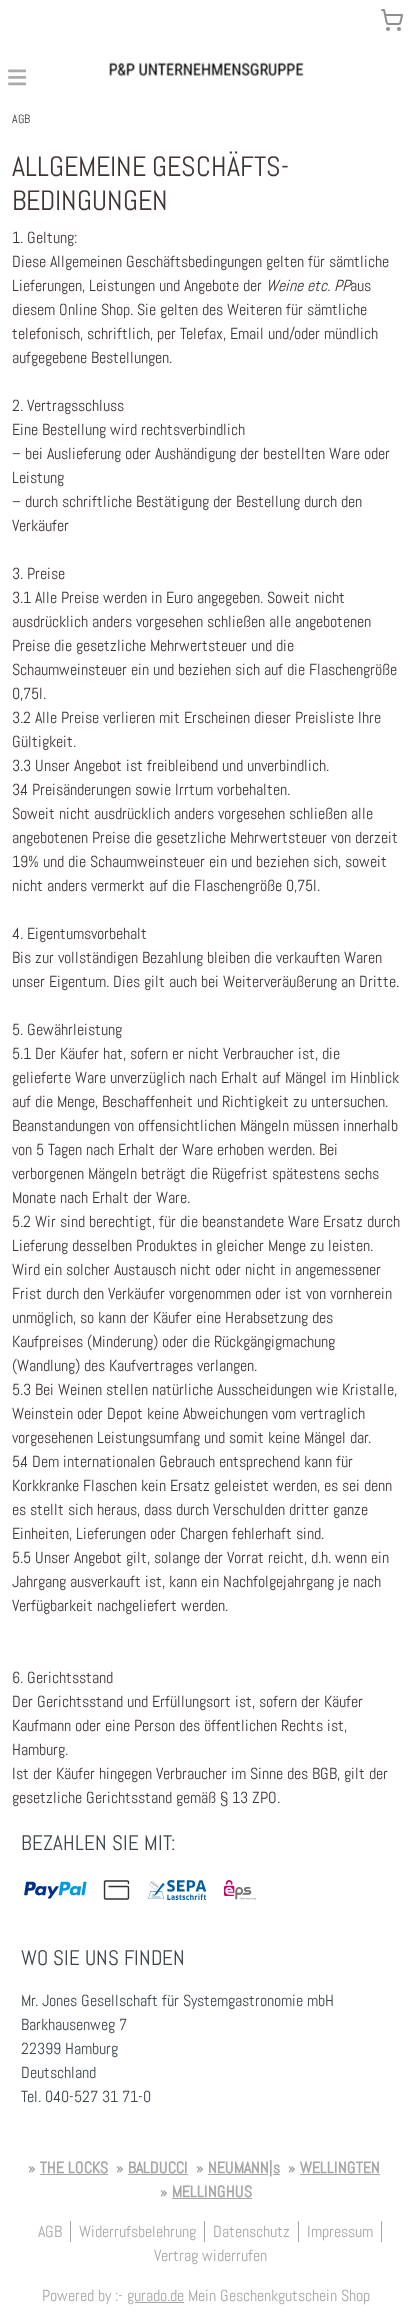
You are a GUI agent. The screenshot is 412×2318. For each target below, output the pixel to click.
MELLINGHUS (212, 2191)
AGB (50, 2231)
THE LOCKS (74, 2167)
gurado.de (155, 2295)
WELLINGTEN (340, 2167)
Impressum (340, 2231)
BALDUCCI (158, 2167)
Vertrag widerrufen (210, 2255)
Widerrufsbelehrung (137, 2231)
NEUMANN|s (244, 2167)
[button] (17, 76)
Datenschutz (251, 2231)
